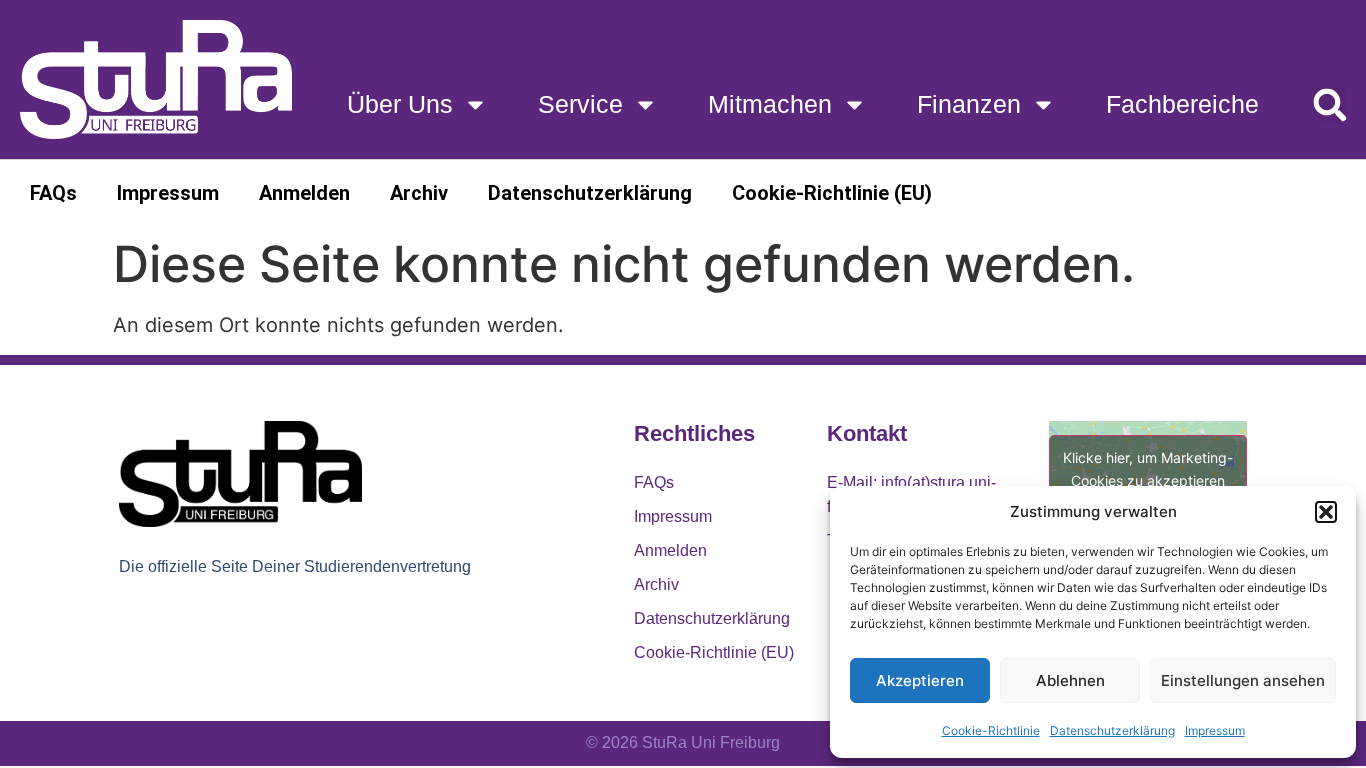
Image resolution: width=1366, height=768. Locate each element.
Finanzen (969, 104)
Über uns (400, 104)
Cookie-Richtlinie (991, 730)
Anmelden (304, 193)
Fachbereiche (1182, 104)
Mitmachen (770, 104)
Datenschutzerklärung (1112, 730)
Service (580, 104)
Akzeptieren (920, 680)
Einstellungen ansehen (1243, 680)
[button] (1326, 512)
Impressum (1215, 730)
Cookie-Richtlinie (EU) (832, 193)
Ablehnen (1070, 680)
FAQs (53, 193)
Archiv (419, 193)
